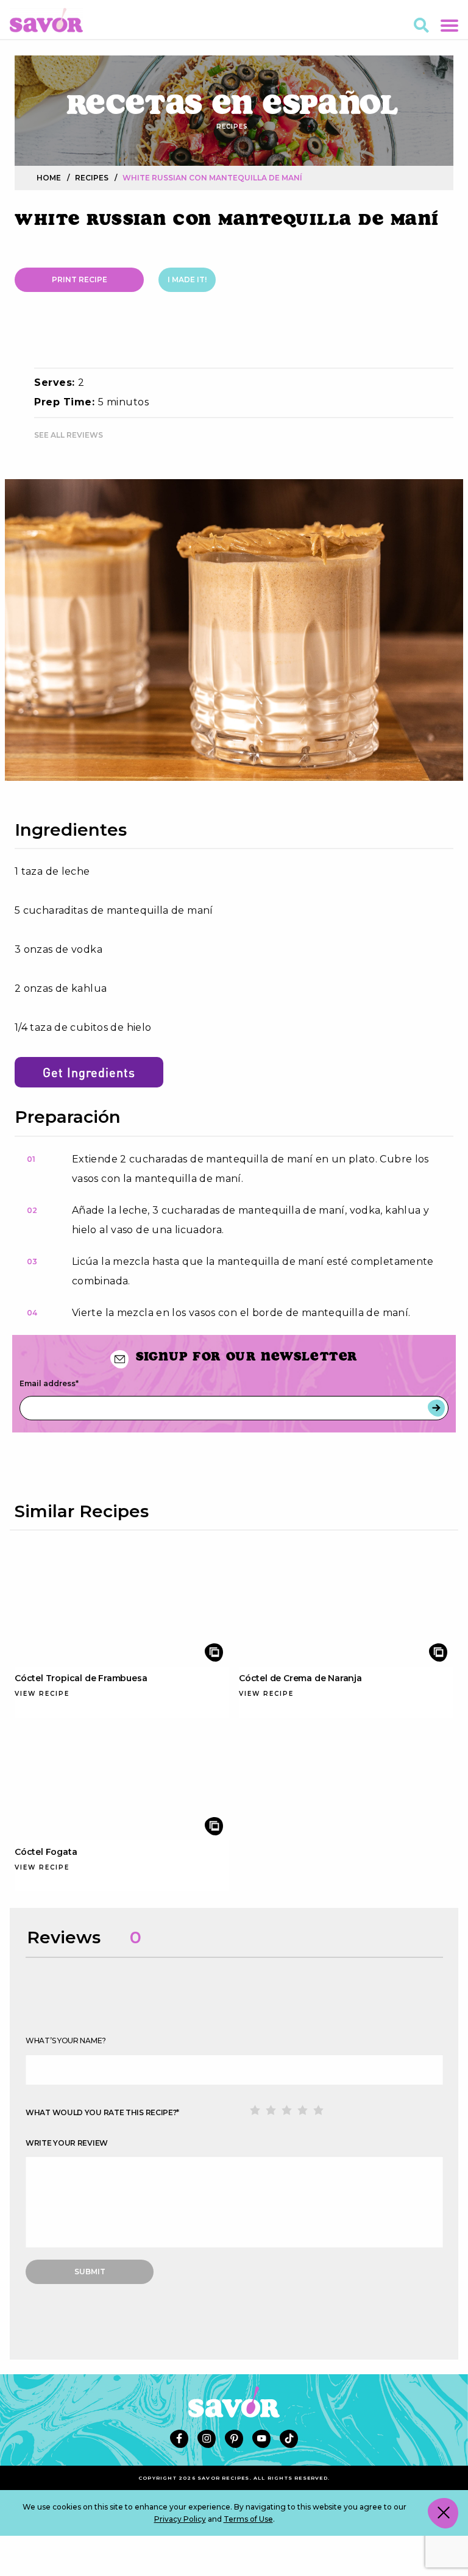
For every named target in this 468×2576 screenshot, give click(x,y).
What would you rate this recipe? (102, 2112)
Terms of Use (248, 2519)
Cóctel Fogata (46, 1852)
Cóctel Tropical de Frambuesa (81, 1678)
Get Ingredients (89, 1072)
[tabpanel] (234, 630)
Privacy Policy (180, 2519)
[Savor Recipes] (46, 19)
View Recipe (42, 1694)
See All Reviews (69, 435)
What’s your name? (66, 2041)
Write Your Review (67, 2143)
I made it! (187, 279)
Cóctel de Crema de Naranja (300, 1678)
